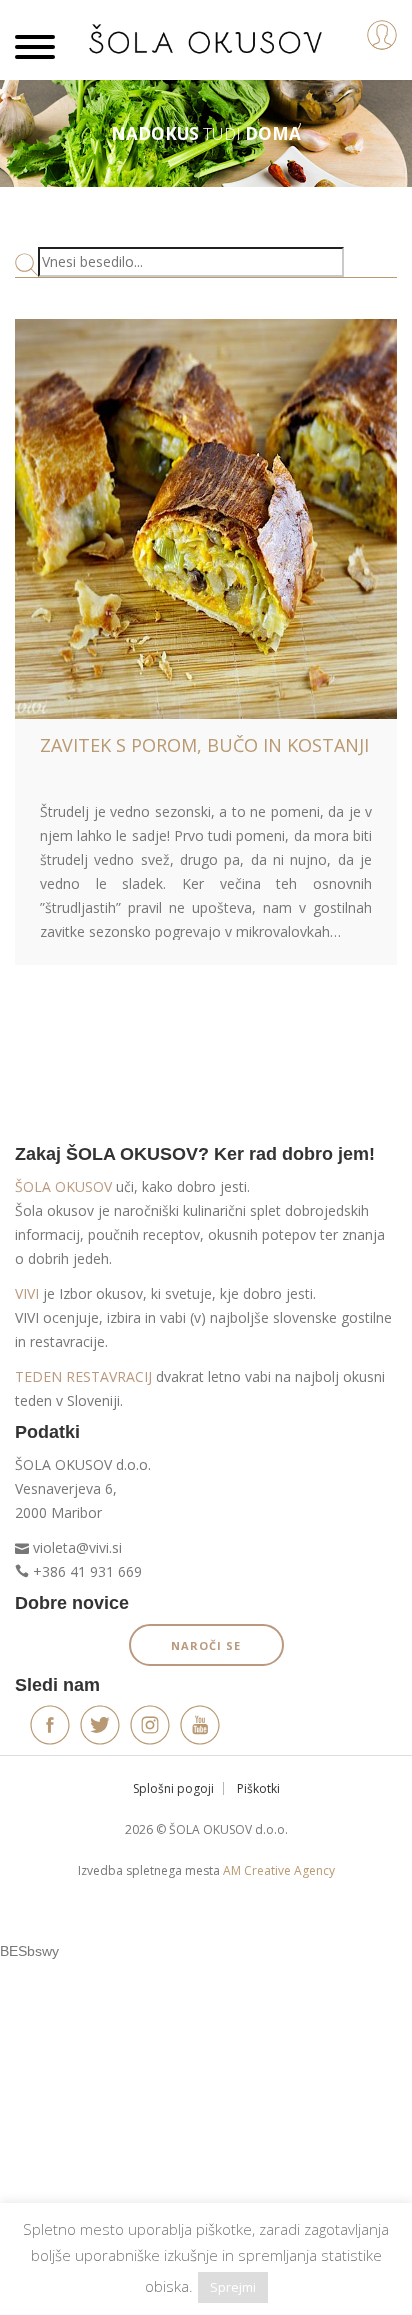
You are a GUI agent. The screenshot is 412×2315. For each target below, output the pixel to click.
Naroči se (206, 1645)
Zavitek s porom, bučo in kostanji (204, 745)
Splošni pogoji (173, 1788)
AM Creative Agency (279, 1870)
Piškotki (258, 1788)
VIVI (27, 1293)
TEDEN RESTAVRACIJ (83, 1376)
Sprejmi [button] (233, 2287)
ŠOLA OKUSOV (63, 1186)
